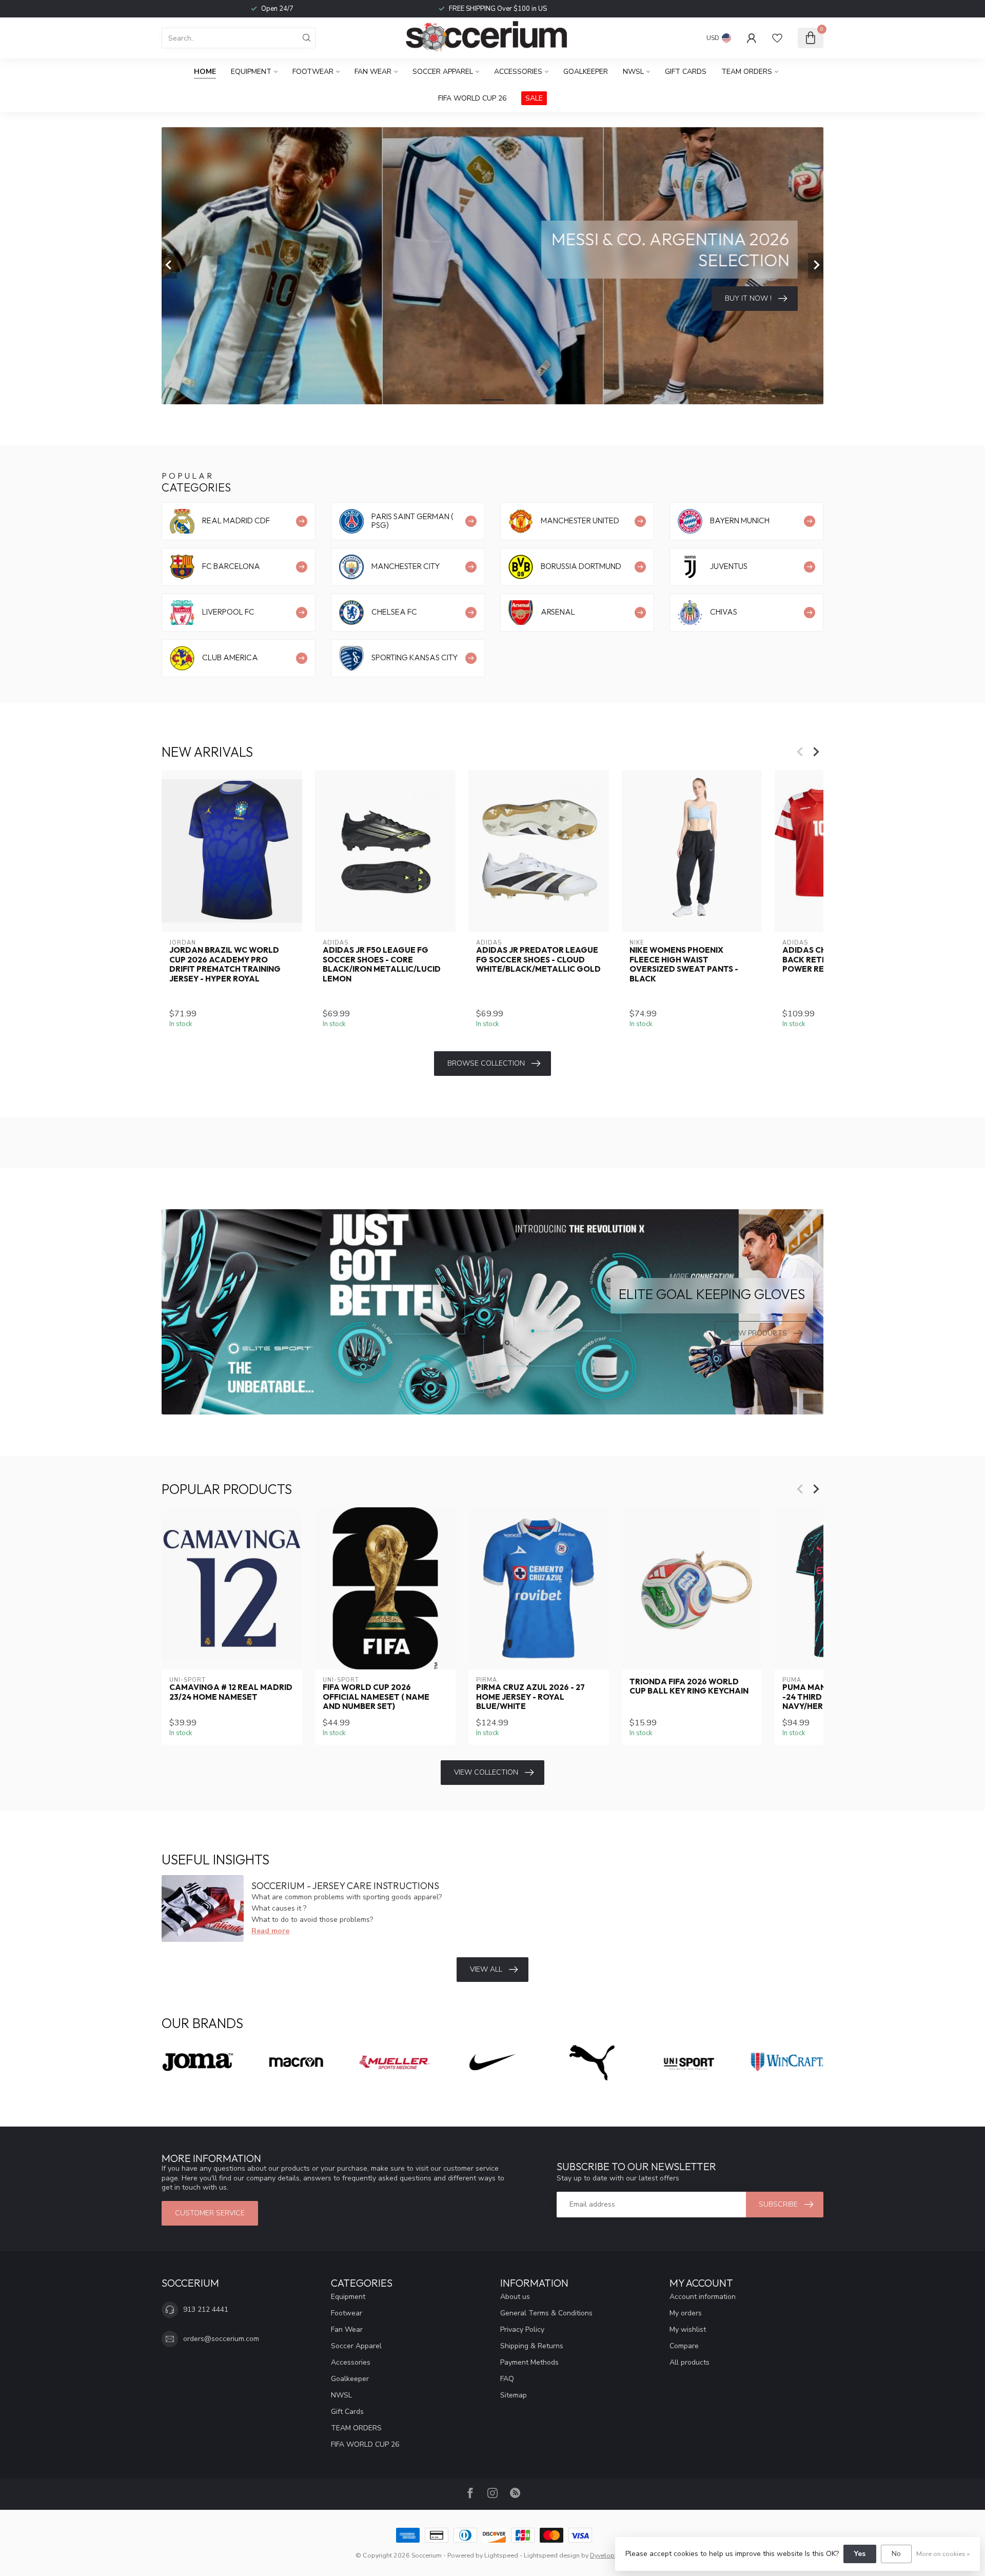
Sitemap (514, 2395)
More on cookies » (943, 2554)
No (896, 2554)
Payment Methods (529, 2362)
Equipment (251, 72)
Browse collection (486, 1063)
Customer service (210, 2213)
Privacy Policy (522, 2329)
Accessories (518, 72)
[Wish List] (777, 38)
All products (689, 2362)
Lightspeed (501, 2555)
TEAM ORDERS (747, 72)
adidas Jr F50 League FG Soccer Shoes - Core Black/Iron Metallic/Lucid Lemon (382, 964)
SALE (534, 98)
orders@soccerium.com (221, 2339)
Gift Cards (686, 72)
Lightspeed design (552, 2555)
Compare (684, 2346)
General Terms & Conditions (546, 2313)
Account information (703, 2297)
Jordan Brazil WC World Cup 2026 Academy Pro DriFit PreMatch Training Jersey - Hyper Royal (225, 964)
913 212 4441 (206, 2309)
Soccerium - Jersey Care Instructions (345, 1886)
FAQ (507, 2379)
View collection (486, 1772)
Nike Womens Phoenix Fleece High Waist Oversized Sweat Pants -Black (684, 964)
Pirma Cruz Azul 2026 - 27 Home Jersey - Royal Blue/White (530, 1697)
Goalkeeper (586, 72)
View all (486, 1969)
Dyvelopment (610, 2555)
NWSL (633, 72)
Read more (270, 1931)
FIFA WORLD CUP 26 (472, 98)
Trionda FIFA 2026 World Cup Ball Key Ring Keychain (689, 1686)
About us (515, 2297)
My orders (686, 2313)
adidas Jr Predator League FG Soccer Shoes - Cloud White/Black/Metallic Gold (538, 960)
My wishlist (688, 2329)
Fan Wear (373, 72)
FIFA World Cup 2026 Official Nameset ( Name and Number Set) (376, 1697)
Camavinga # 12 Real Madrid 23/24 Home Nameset (231, 1692)
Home (205, 72)
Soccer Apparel (443, 72)
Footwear (313, 72)
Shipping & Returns (532, 2346)
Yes (860, 2554)
